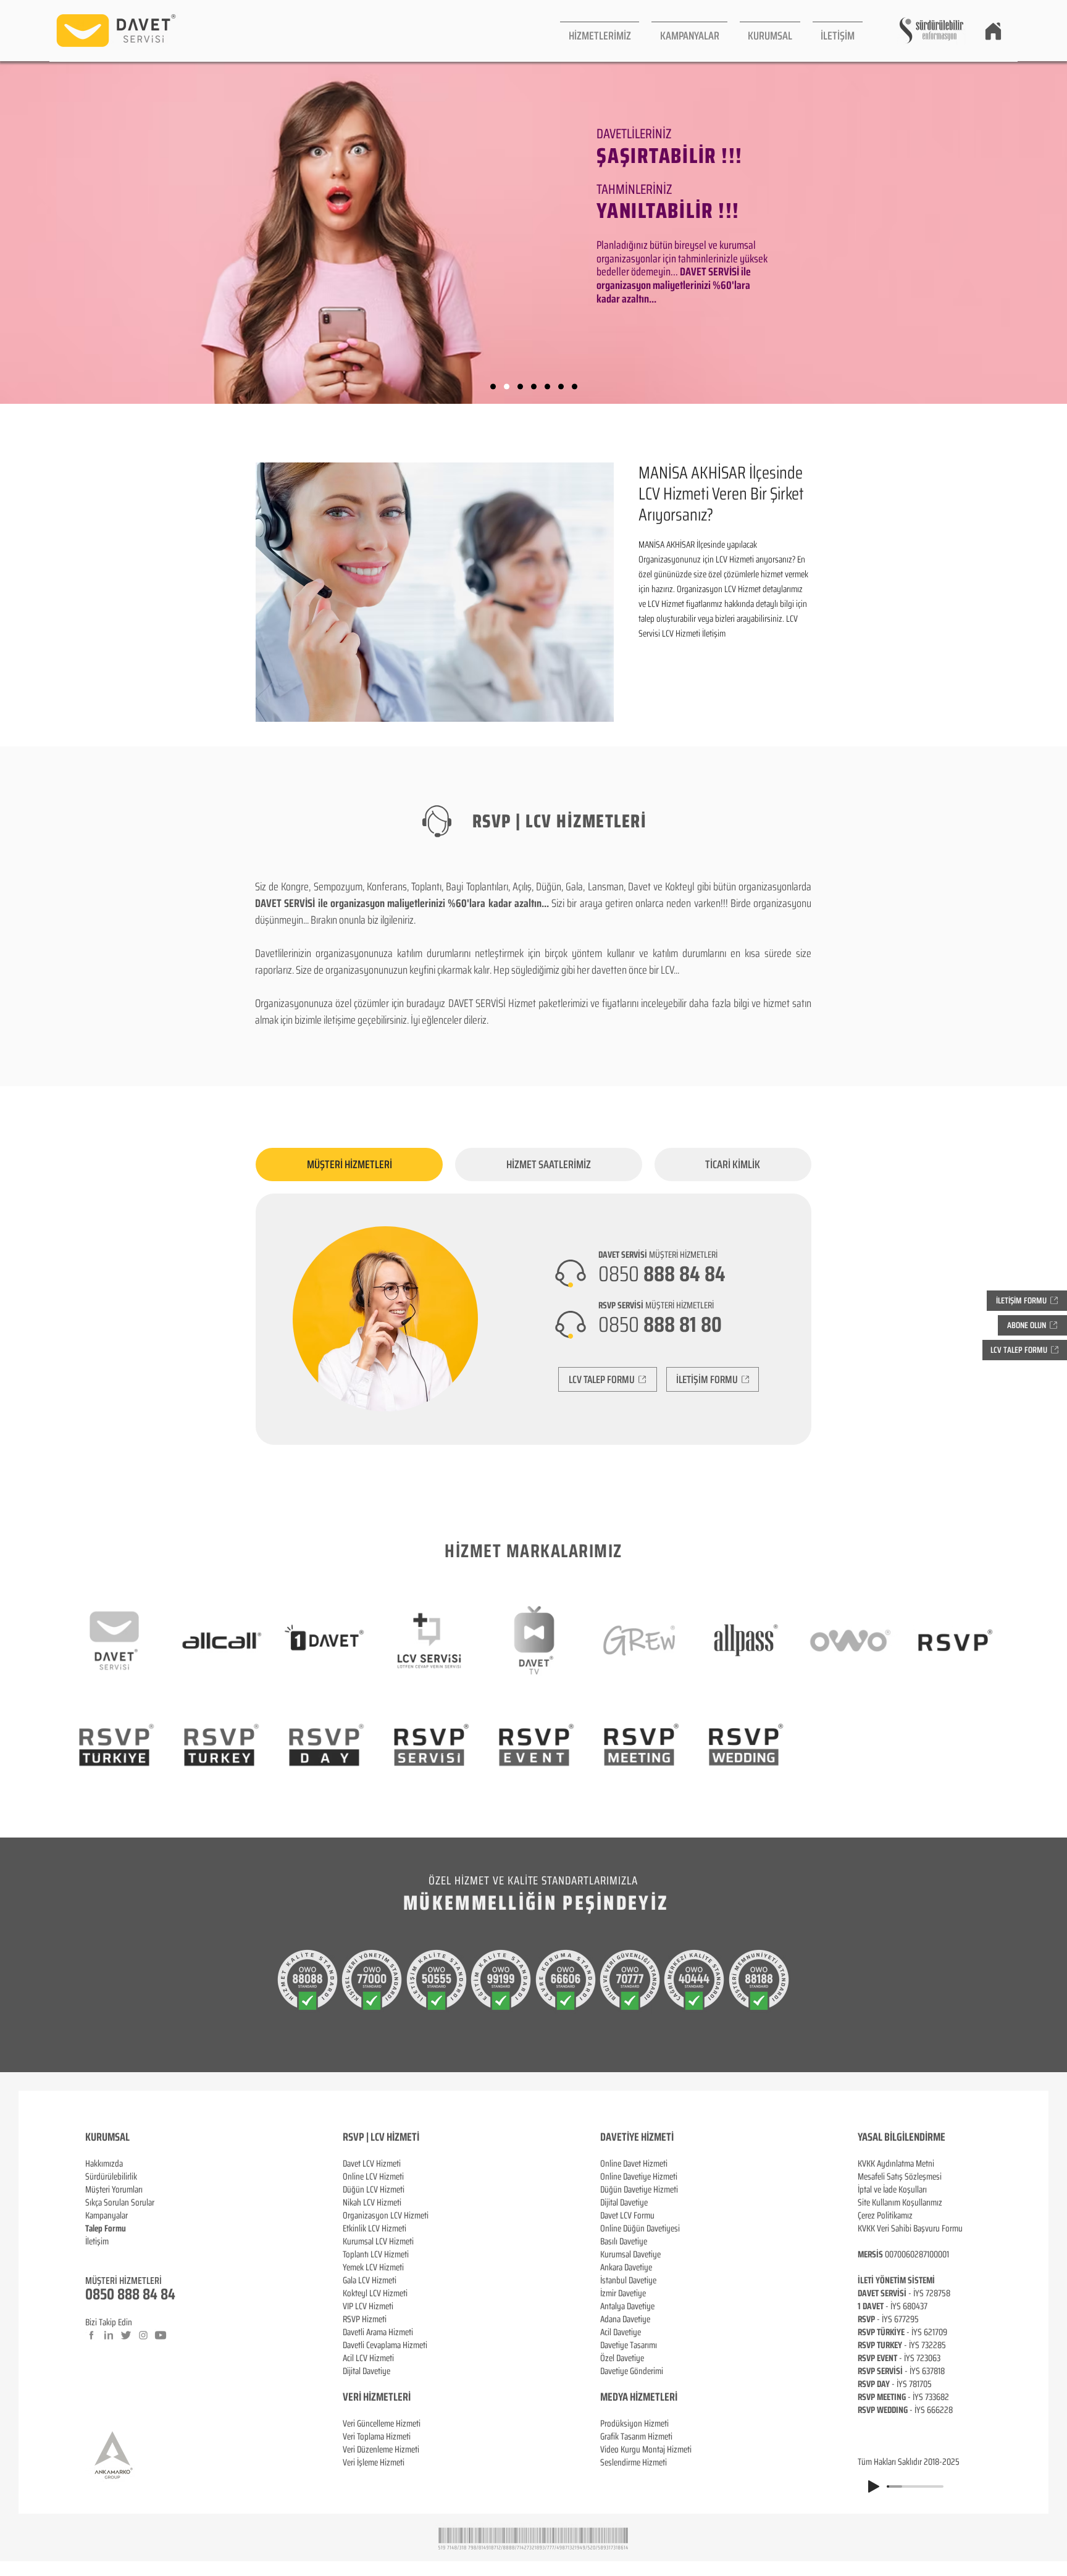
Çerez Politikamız (885, 2215)
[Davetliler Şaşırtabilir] (507, 387)
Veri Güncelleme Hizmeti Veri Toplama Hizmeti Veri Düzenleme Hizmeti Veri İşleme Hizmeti (382, 2443)
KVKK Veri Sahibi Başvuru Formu (910, 2228)
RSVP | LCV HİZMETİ (381, 2137)
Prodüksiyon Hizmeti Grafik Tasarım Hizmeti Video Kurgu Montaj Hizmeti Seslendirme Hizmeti (646, 2443)
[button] (600, 31)
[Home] (993, 31)
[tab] (349, 1165)
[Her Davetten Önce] (493, 387)
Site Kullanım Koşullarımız (900, 2202)
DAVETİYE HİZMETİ (637, 2137)
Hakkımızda (104, 2164)
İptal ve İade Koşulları (892, 2189)
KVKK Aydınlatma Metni (896, 2164)
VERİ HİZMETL (370, 2397)
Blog (93, 2254)
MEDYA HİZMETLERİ (639, 2397)
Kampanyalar (107, 2215)
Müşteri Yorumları (114, 2189)
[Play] (874, 2486)
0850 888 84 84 (130, 2294)
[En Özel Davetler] (575, 387)
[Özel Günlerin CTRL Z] (547, 387)
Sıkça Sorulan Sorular (120, 2202)
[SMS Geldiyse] (534, 387)
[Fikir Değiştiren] (561, 387)
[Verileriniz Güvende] (520, 387)
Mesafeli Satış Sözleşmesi (900, 2177)
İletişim (97, 2241)
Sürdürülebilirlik (111, 2177)
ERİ (404, 2397)
